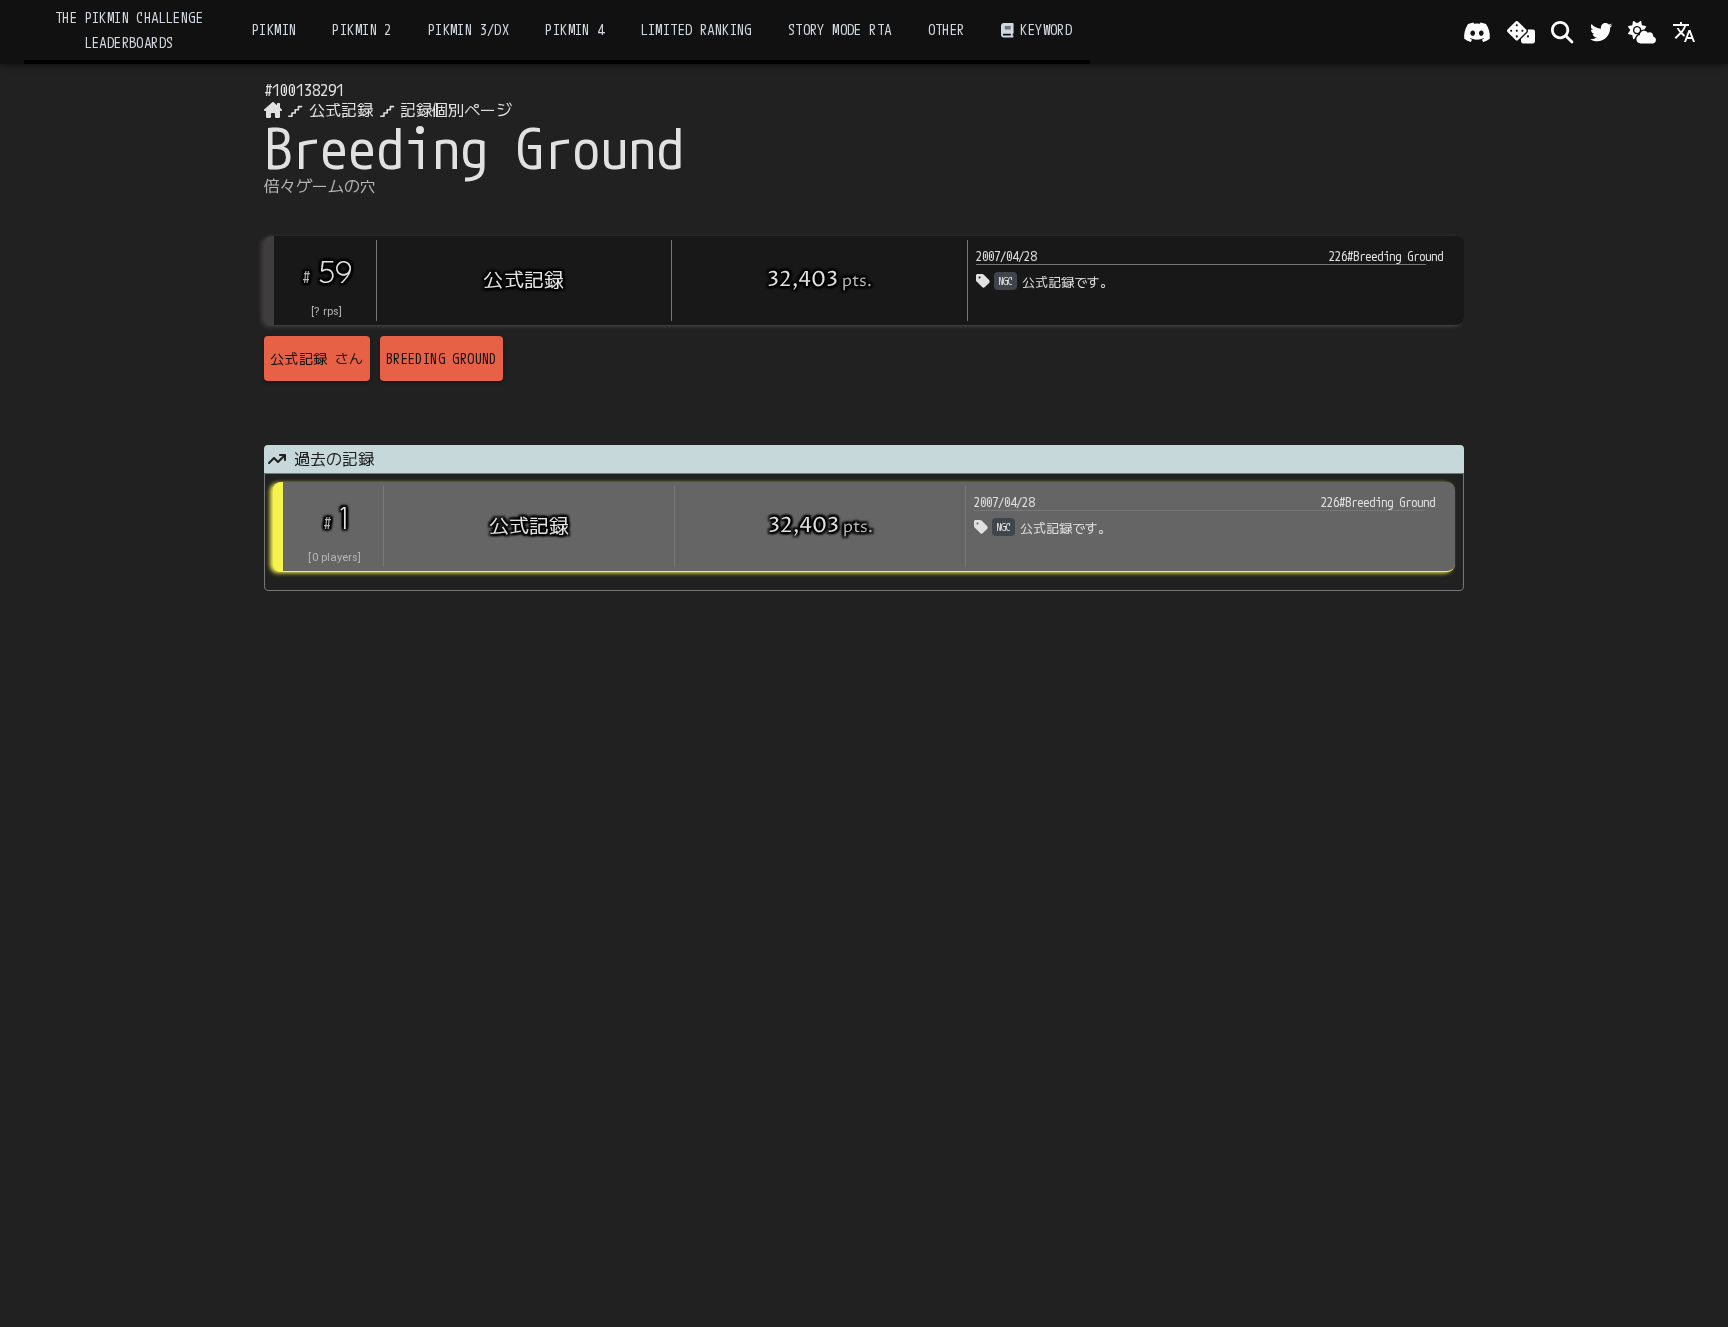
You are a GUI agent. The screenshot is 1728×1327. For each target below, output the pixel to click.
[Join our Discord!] (1477, 32)
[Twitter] (1601, 32)
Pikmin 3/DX (469, 29)
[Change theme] (1642, 32)
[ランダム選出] (1521, 32)
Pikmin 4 (574, 29)
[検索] (1562, 32)
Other (946, 29)
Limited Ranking (696, 29)
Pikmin (274, 29)
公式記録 (341, 110)
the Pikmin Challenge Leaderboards (129, 30)
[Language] (1684, 32)
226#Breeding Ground (1386, 256)
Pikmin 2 (361, 29)
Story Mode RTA (840, 29)
